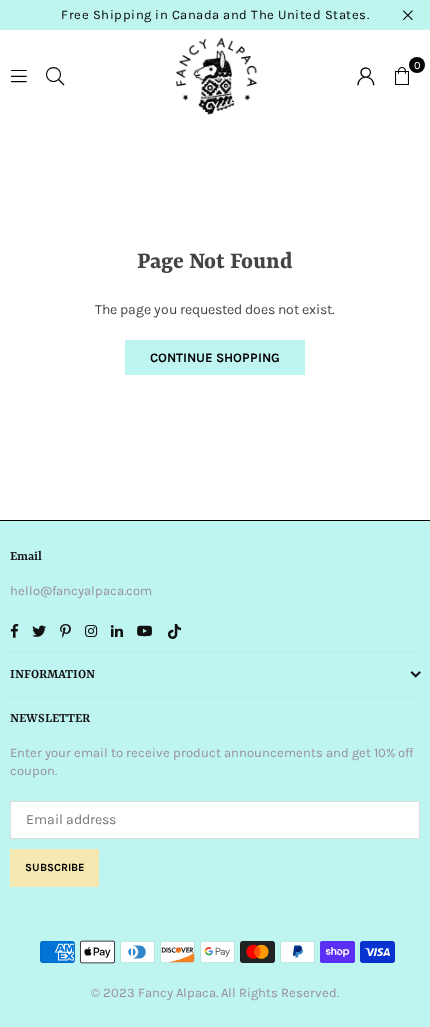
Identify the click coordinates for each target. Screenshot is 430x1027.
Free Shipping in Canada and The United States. (215, 14)
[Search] (55, 74)
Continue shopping (215, 357)
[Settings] (366, 75)
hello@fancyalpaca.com (81, 590)
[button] (402, 75)
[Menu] (19, 74)
